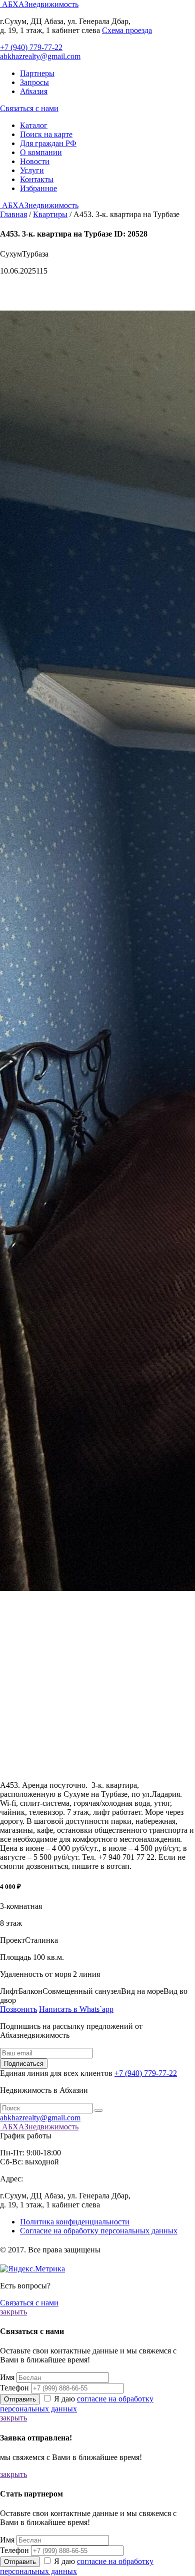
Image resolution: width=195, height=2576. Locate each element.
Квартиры (50, 214)
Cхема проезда (127, 30)
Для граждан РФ (48, 143)
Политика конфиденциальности (75, 2222)
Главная (13, 214)
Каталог (34, 125)
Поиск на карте (46, 134)
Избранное (38, 188)
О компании (41, 152)
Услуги (32, 170)
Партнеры (37, 73)
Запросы (34, 82)
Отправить (20, 2399)
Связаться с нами (29, 108)
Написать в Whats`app (76, 2009)
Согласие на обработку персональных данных (99, 2231)
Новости (35, 161)
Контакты (37, 179)
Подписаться (24, 2064)
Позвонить (18, 2009)
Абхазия (34, 91)
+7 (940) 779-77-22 (31, 47)
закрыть (13, 2312)
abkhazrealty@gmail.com (40, 56)
